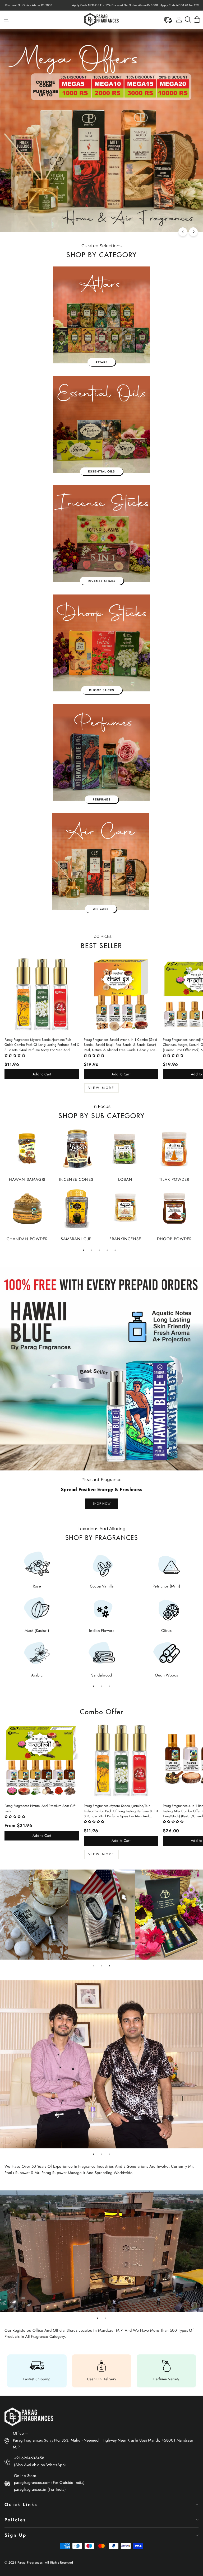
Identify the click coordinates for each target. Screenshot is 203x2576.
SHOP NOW (102, 1504)
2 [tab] (91, 1250)
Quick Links (21, 2504)
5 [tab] (115, 1250)
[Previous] (183, 232)
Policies (15, 2520)
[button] (15, 1055)
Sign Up (15, 2535)
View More (101, 1088)
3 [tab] (99, 1250)
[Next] (193, 232)
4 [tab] (107, 1250)
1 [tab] (84, 1250)
